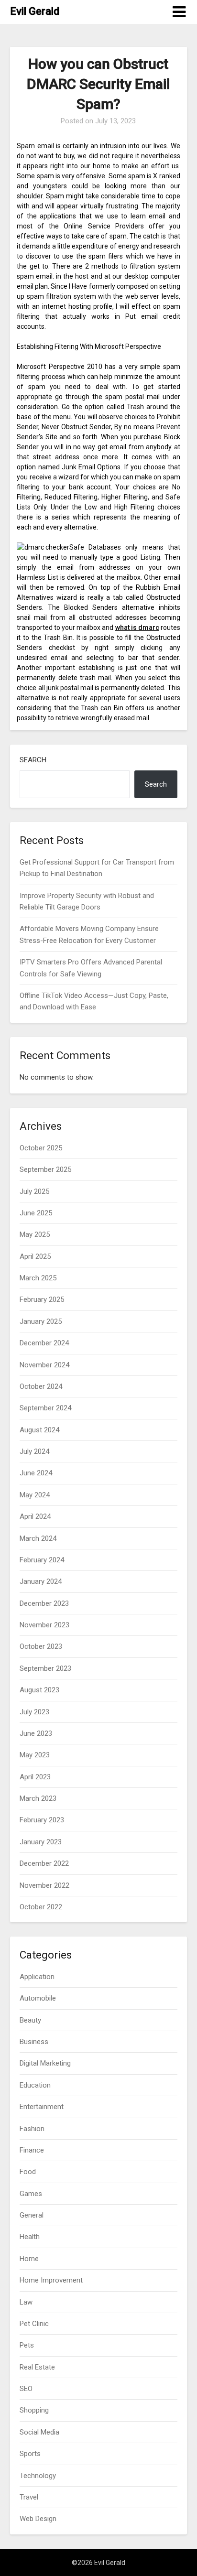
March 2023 (38, 1798)
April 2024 (35, 1516)
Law (26, 2302)
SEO (26, 2389)
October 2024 (41, 1386)
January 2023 (41, 1842)
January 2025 (41, 1321)
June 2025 (36, 1213)
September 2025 (45, 1169)
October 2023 (41, 1646)
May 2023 (35, 1755)
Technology (38, 2476)
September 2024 (45, 1408)
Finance (32, 2150)
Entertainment (42, 2107)
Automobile (38, 1998)
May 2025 (35, 1234)
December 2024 (44, 1343)
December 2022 (44, 1863)
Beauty (30, 2020)
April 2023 (35, 1777)
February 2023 (42, 1820)
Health (30, 2237)
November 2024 (44, 1365)
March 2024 (38, 1538)
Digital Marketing (45, 2063)
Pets (27, 2345)
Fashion (32, 2129)
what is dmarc (137, 628)
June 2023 (36, 1733)
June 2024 (36, 1473)
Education (35, 2085)
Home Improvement (51, 2280)
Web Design (38, 2519)
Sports (30, 2454)
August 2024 (39, 1430)
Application (37, 1977)
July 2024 (34, 1451)
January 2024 (41, 1581)
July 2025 (34, 1191)
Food (28, 2172)
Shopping (34, 2410)
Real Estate (37, 2367)
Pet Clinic (34, 2324)
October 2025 (41, 1148)
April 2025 (35, 1256)
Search (33, 760)
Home (29, 2259)
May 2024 (35, 1495)
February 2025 (42, 1299)
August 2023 (39, 1690)
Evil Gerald (35, 11)
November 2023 (44, 1625)
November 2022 (44, 1885)
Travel (29, 2497)
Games (31, 2194)
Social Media (39, 2432)
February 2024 (42, 1560)
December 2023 (44, 1603)
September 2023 (45, 1668)
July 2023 (34, 1712)
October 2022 (41, 1907)
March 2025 (38, 1278)
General (32, 2215)
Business (34, 2042)
